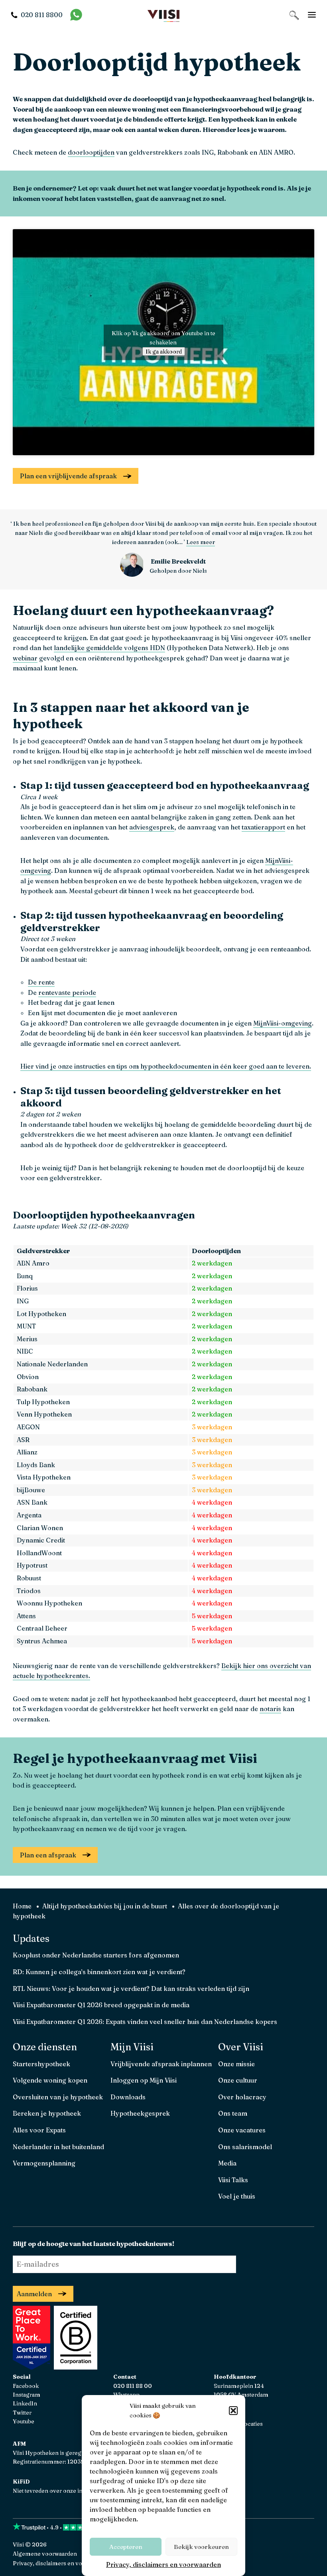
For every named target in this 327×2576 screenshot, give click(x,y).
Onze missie (236, 2064)
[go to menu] (312, 15)
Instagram (27, 2395)
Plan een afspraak (48, 1855)
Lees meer (201, 542)
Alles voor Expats (39, 2130)
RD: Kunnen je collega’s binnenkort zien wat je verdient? (99, 1972)
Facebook (26, 2386)
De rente (41, 982)
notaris (270, 1709)
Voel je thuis (237, 2196)
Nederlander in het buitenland (58, 2147)
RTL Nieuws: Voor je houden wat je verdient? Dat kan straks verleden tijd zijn (131, 1988)
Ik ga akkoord (164, 351)
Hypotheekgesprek (140, 2113)
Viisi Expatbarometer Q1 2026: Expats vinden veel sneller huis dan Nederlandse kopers (145, 2022)
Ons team (233, 2113)
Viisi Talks (233, 2180)
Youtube (24, 2421)
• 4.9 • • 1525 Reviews (91, 2527)
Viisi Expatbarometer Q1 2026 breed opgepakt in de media (101, 2005)
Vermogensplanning (44, 2163)
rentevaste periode (67, 992)
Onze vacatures (242, 2130)
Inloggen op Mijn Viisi (144, 2080)
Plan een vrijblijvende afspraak (68, 476)
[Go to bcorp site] (75, 2367)
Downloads (128, 2097)
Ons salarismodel (245, 2147)
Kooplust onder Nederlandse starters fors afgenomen (96, 1955)
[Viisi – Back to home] (163, 15)
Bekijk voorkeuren (201, 2547)
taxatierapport (263, 827)
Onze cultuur (238, 2080)
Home (22, 1906)
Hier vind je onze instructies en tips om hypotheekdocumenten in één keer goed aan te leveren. (166, 1066)
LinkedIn (25, 2403)
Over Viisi (241, 2047)
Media (227, 2163)
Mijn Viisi (132, 2047)
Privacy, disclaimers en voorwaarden (163, 2564)
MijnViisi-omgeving (283, 1023)
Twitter (22, 2413)
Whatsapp (126, 2395)
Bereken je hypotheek (47, 2113)
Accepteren (126, 2547)
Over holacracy (242, 2097)
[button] (233, 2411)
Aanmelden (34, 2294)
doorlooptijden (91, 152)
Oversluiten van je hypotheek (58, 2097)
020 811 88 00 (133, 2386)
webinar (25, 658)
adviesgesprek (152, 827)
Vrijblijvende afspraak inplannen (161, 2064)
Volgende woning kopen (50, 2080)
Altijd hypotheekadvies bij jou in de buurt (105, 1906)
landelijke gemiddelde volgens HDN (109, 648)
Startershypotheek (41, 2064)
